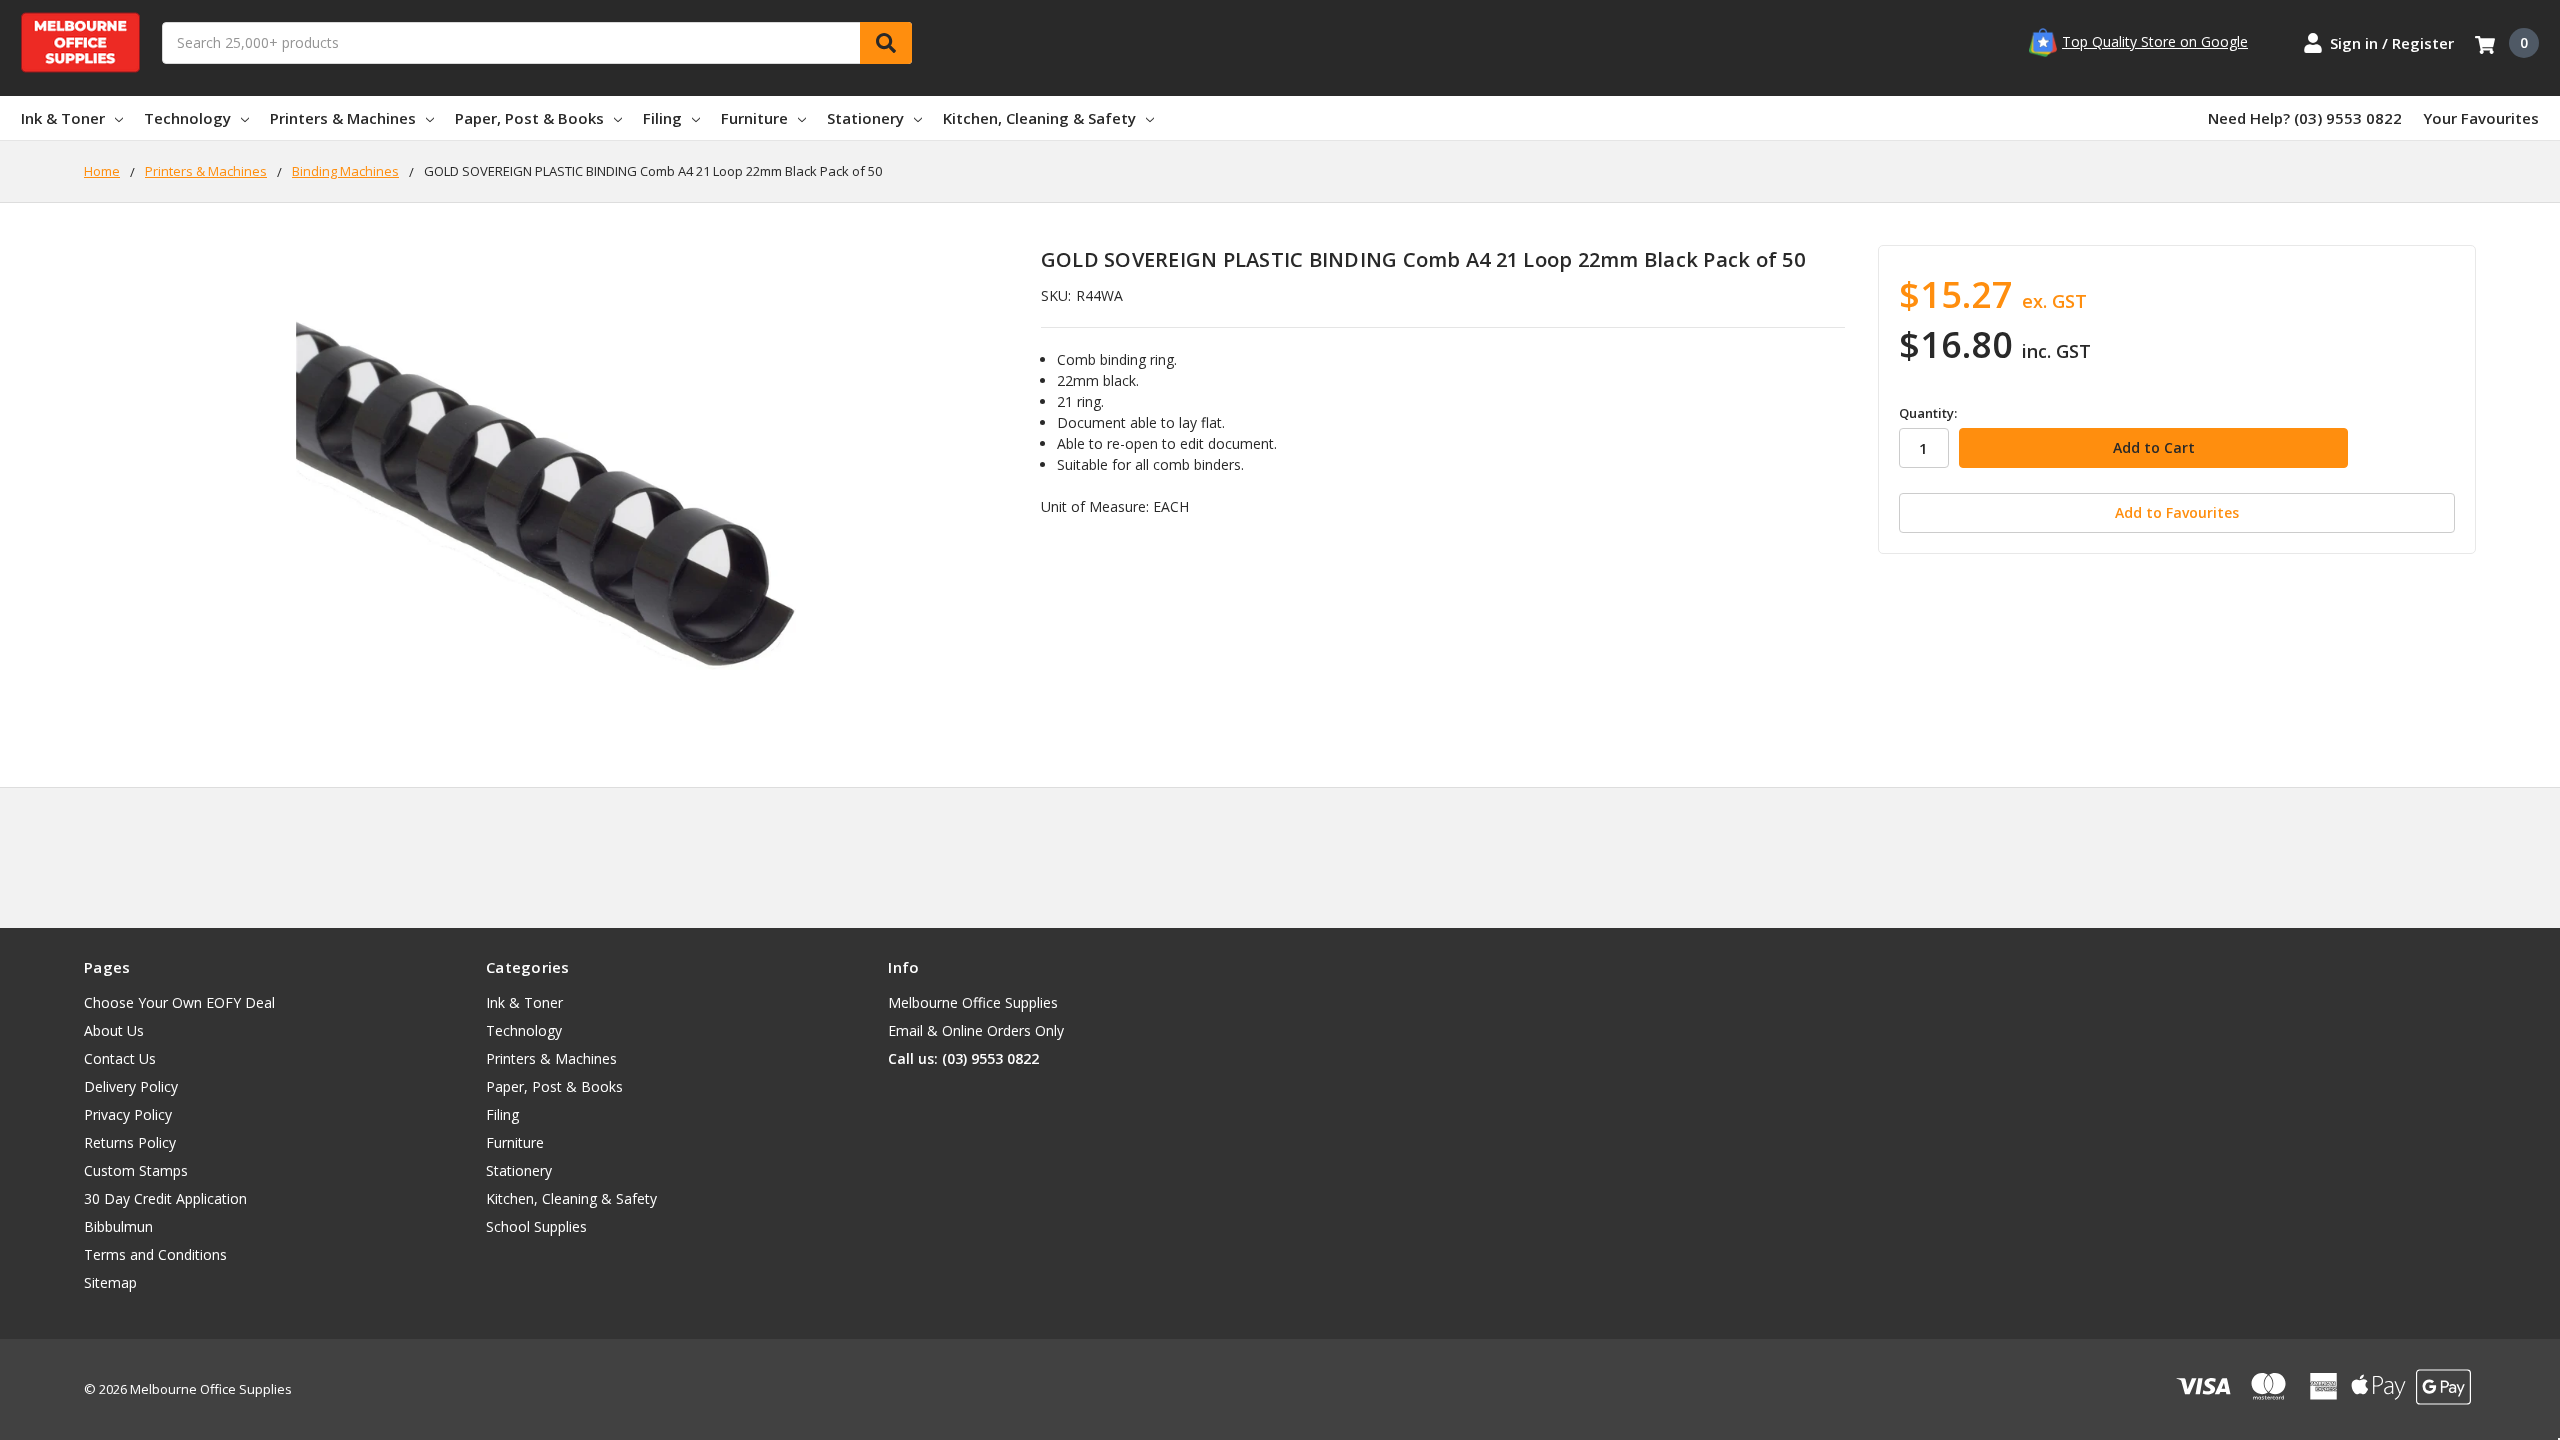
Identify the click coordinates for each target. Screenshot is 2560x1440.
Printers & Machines (343, 118)
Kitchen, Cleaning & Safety (1039, 118)
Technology (187, 118)
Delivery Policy (131, 1086)
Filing (662, 118)
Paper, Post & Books (529, 118)
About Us (114, 1030)
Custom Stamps (136, 1170)
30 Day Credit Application (165, 1198)
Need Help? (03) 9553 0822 (2305, 118)
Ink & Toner (63, 118)
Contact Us (120, 1058)
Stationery (865, 118)
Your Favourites (2481, 118)
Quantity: (1928, 413)
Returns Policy (130, 1142)
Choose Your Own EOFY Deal (179, 1002)
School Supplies (536, 1226)
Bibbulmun (118, 1226)
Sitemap (110, 1282)
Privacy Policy (128, 1114)
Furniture (754, 118)
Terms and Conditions (155, 1254)
